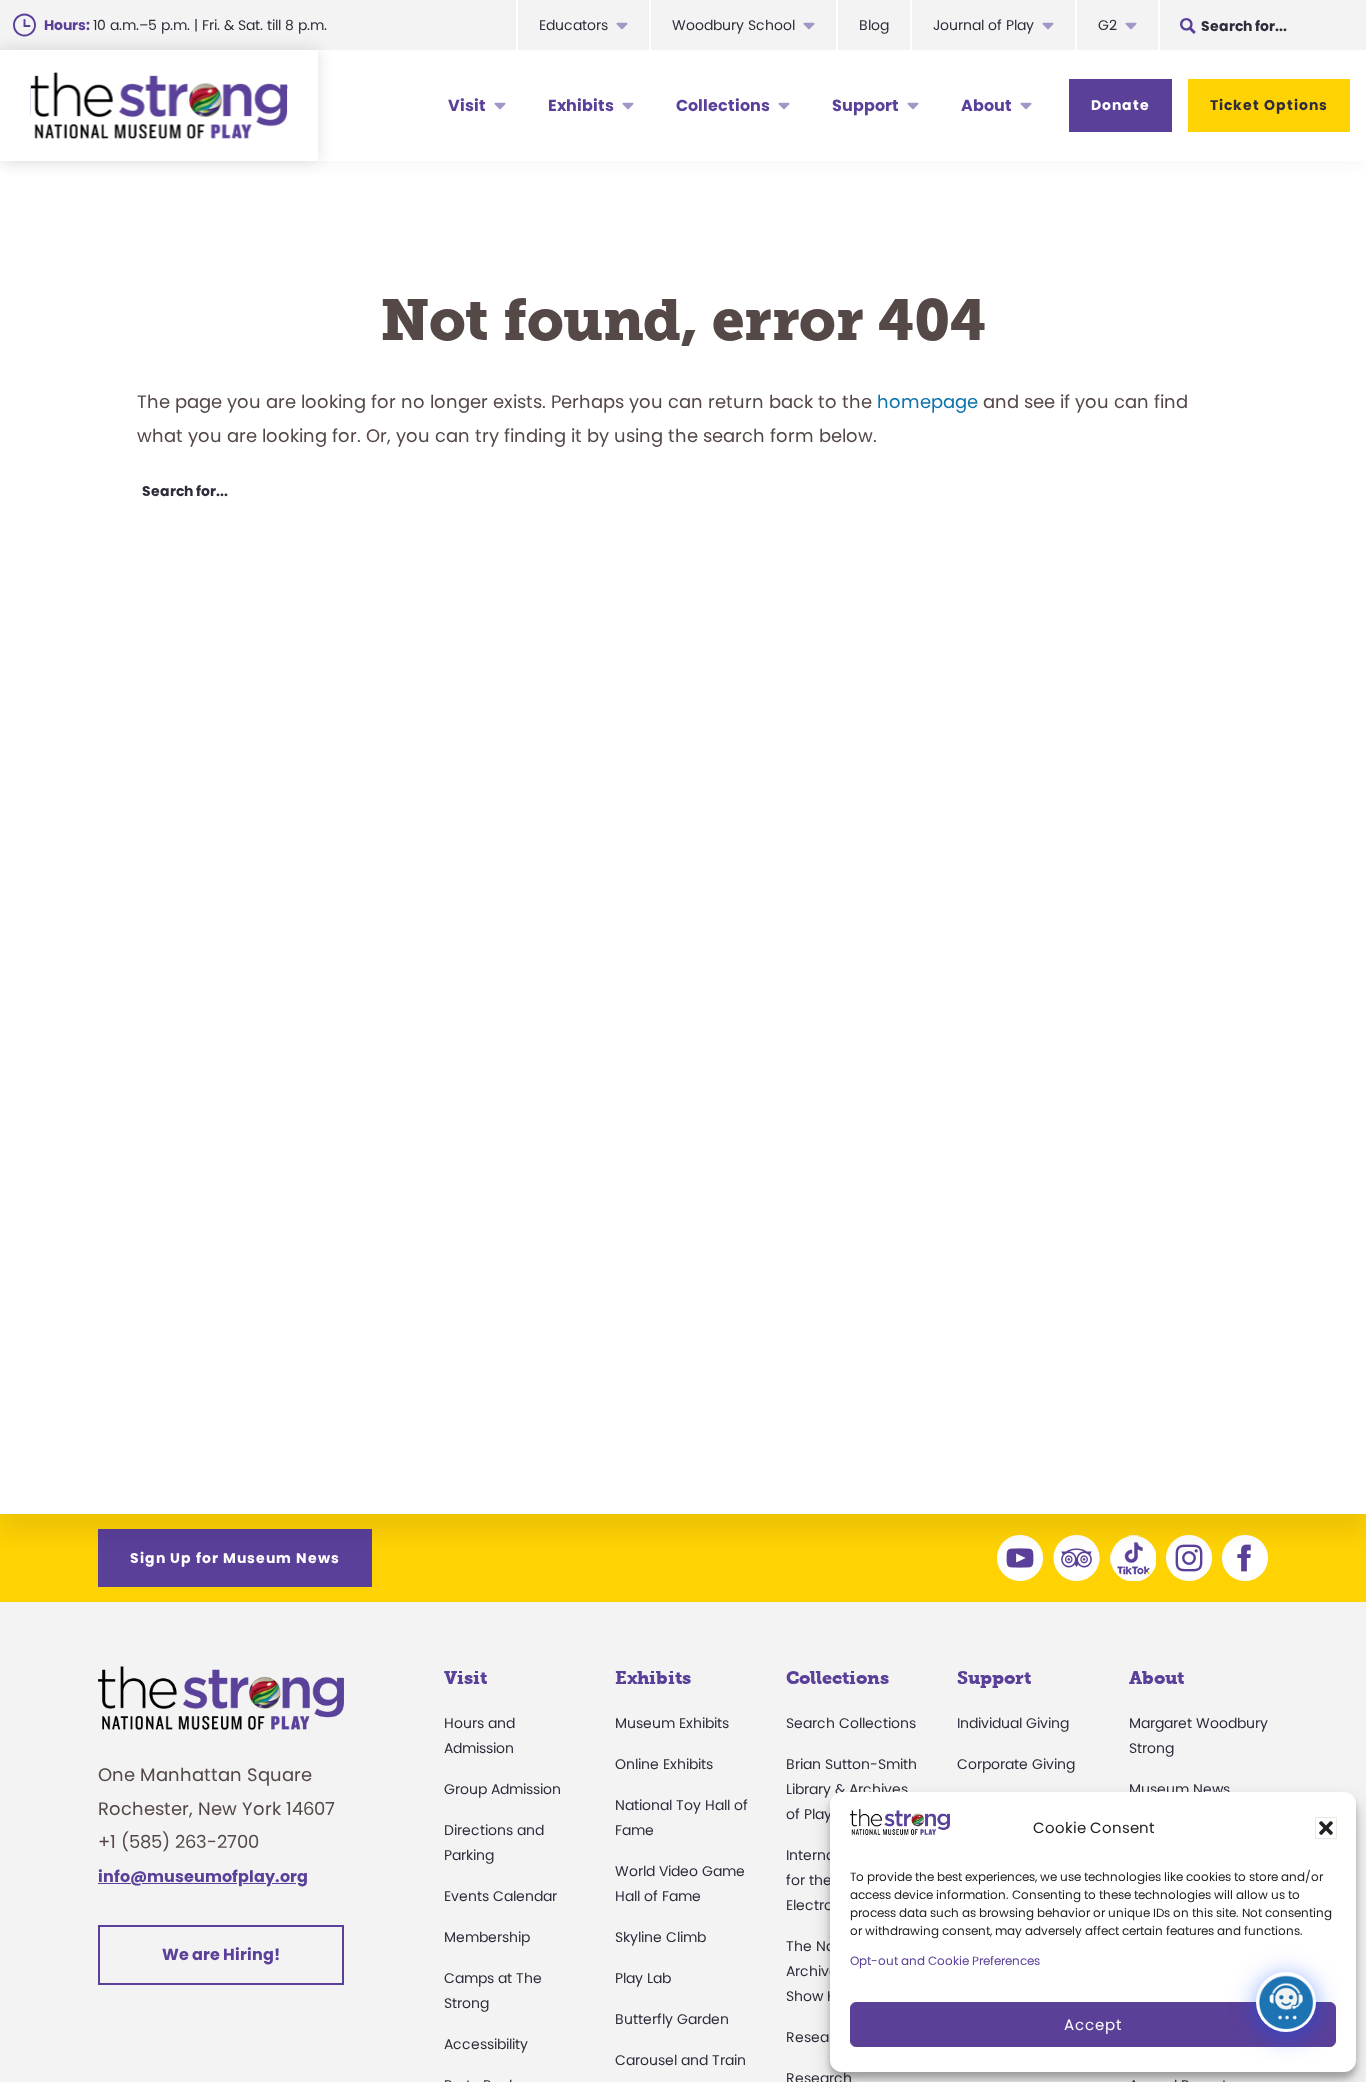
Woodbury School (733, 25)
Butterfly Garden (672, 2019)
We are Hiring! (221, 1954)
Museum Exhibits (672, 1723)
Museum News (1179, 1789)
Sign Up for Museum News (235, 1558)
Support (865, 105)
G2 (1107, 25)
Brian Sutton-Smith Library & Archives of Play (851, 1789)
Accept (1093, 2024)
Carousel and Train (680, 2060)
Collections (723, 105)
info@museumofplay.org (203, 1876)
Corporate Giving (1016, 1764)
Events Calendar (500, 1896)
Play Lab (643, 1978)
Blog (874, 25)
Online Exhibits (664, 1764)
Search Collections (851, 1723)
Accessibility (486, 2044)
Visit (467, 105)
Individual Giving (1013, 1723)
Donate (1120, 105)
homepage (927, 401)
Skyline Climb (660, 1937)
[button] (1326, 1828)
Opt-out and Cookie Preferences (945, 1960)
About (986, 105)
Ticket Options (1269, 105)
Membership (487, 1937)
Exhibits (581, 105)
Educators (573, 25)
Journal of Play (983, 25)
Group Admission (502, 1789)
